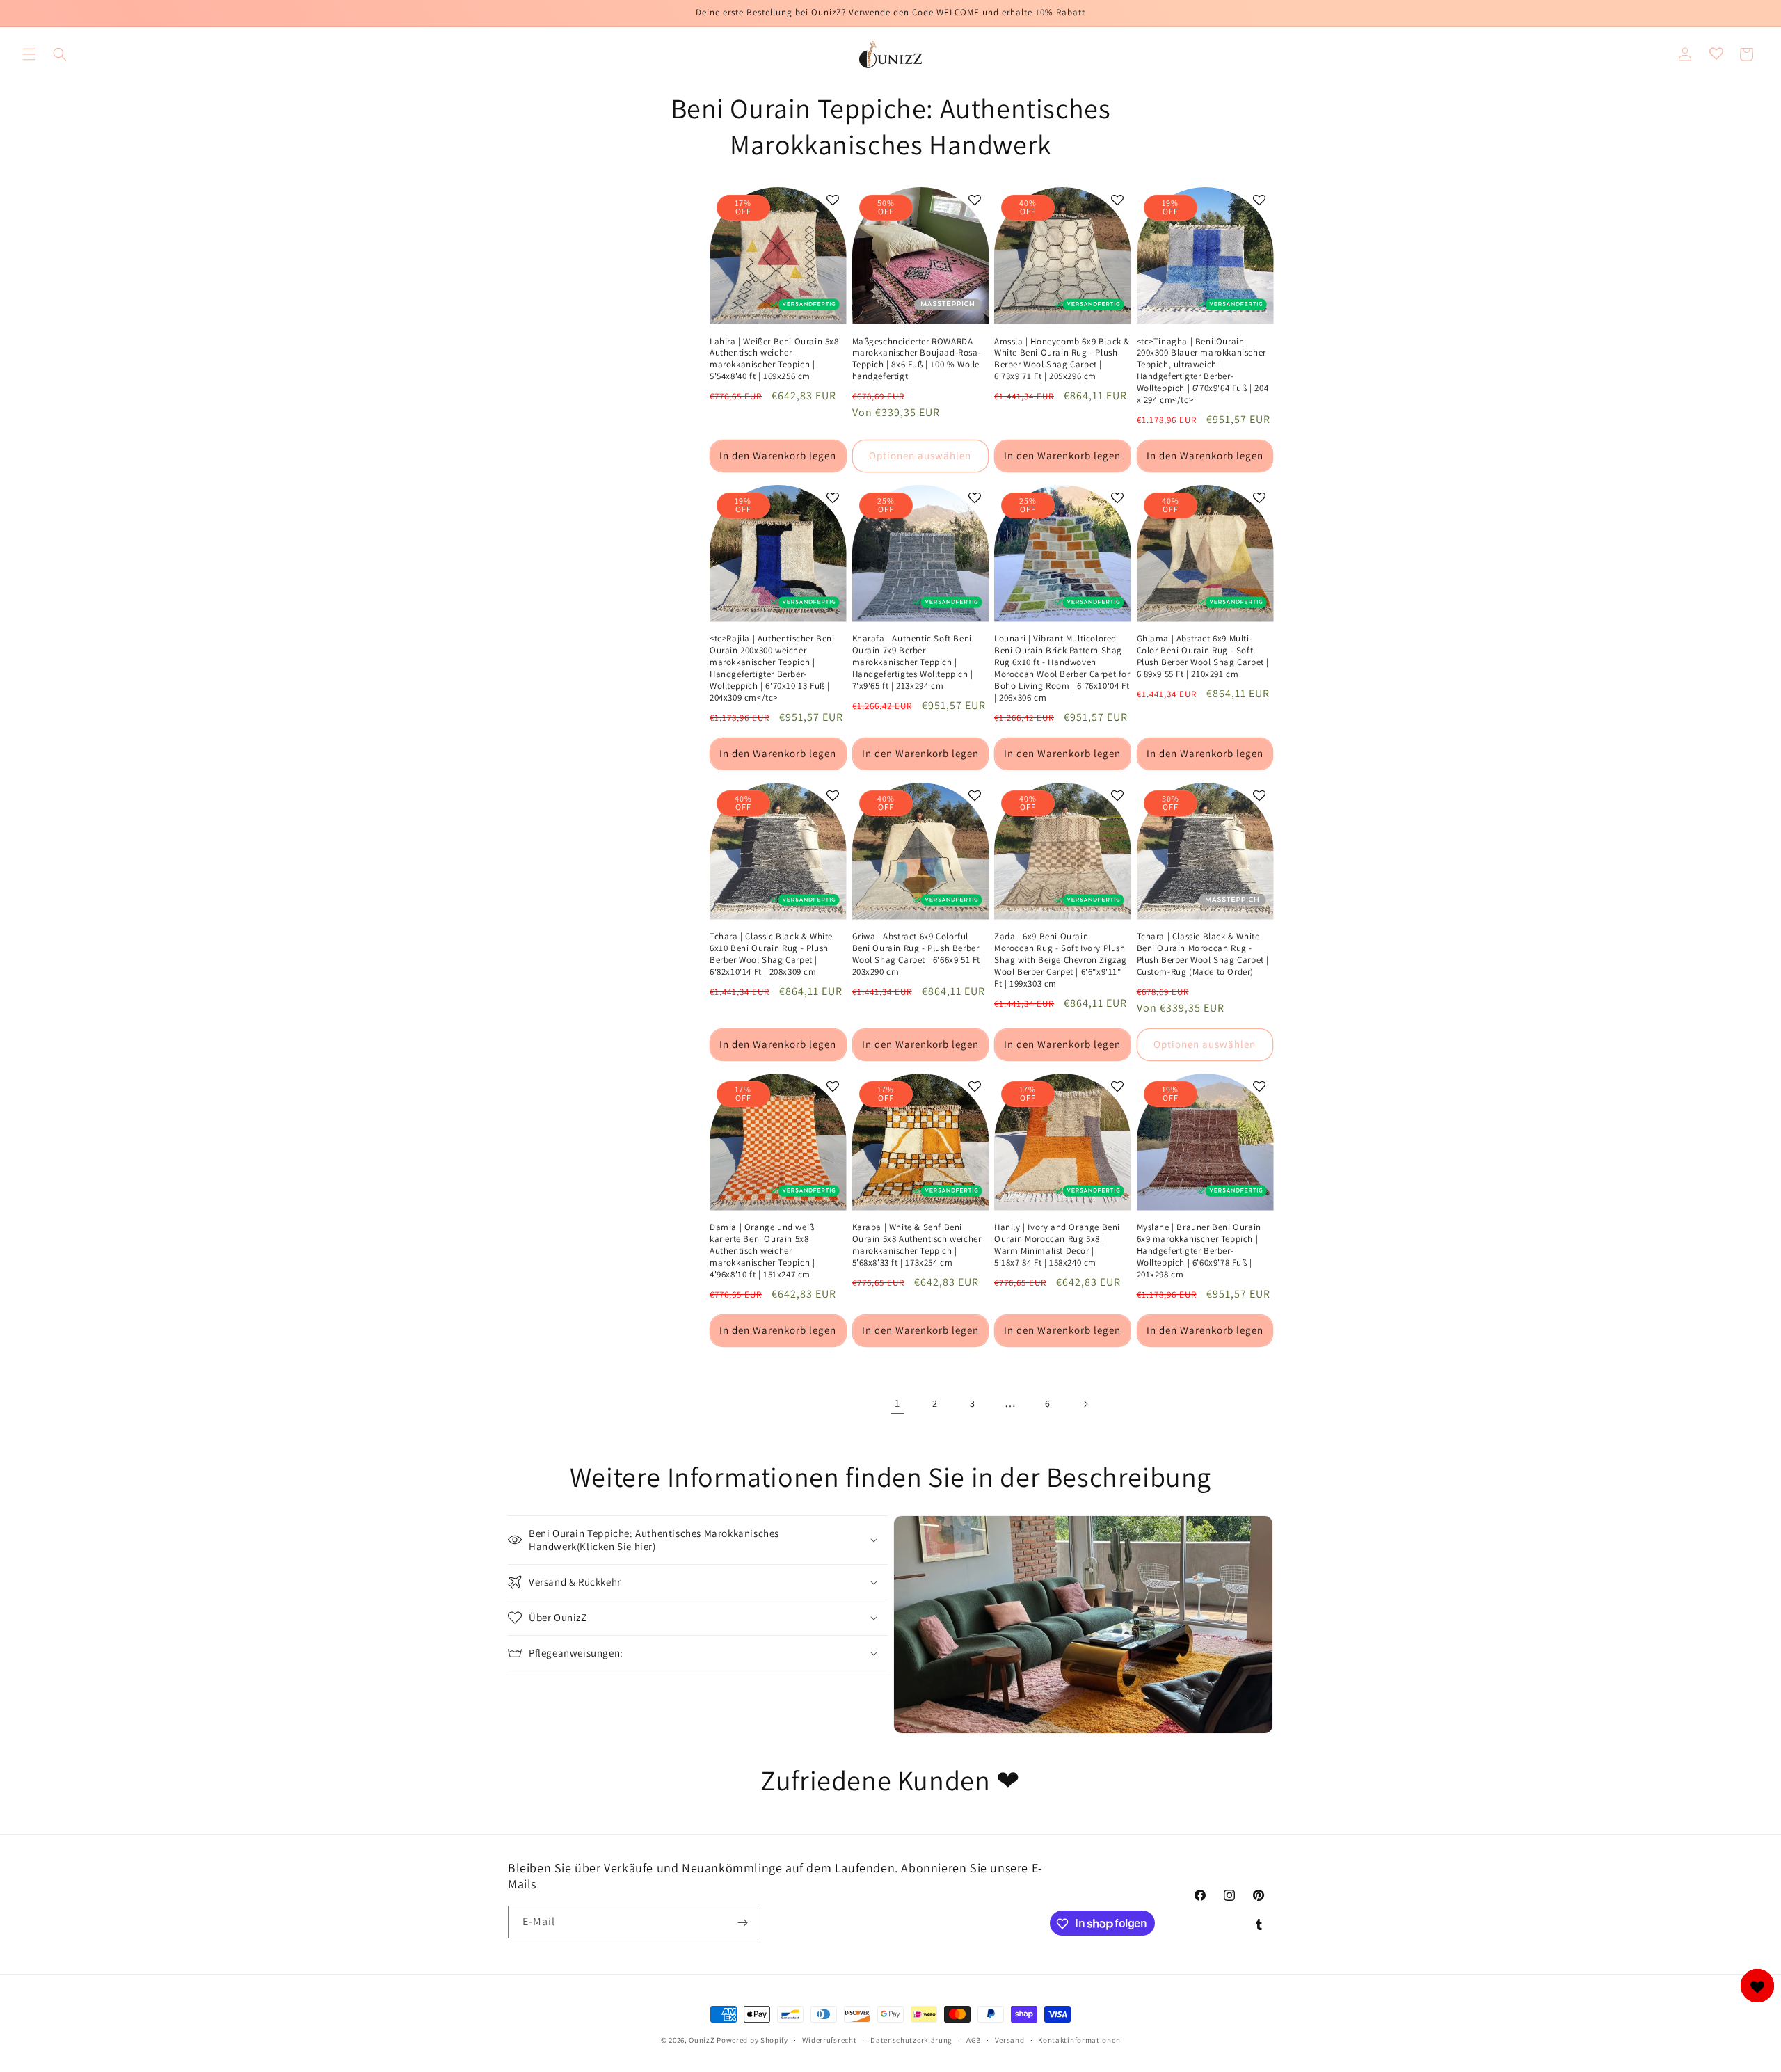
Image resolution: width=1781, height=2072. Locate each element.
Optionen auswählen (920, 455)
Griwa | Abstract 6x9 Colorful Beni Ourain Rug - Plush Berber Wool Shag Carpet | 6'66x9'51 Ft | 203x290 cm (919, 954)
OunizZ (702, 2040)
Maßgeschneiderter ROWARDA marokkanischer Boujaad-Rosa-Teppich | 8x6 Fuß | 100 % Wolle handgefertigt (917, 359)
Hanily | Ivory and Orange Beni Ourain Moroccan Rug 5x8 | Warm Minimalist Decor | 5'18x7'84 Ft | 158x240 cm (1057, 1245)
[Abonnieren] (742, 1923)
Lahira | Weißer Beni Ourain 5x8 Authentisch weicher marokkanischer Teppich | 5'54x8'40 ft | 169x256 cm (774, 359)
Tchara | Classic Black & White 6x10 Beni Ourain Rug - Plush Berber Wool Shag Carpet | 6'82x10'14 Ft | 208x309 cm (771, 954)
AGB (974, 2039)
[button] (29, 54)
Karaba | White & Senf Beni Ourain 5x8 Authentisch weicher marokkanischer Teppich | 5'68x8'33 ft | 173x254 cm (917, 1245)
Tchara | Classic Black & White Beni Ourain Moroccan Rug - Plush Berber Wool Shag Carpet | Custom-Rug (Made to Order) (1203, 954)
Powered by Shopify (752, 2040)
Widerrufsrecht (830, 2039)
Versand (1010, 2039)
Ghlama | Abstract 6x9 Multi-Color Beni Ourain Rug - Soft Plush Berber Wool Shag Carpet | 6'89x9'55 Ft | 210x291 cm (1203, 656)
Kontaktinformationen (1079, 2039)
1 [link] (897, 1403)
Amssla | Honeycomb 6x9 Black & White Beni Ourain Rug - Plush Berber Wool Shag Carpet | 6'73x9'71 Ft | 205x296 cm (1062, 359)
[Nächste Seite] (1085, 1404)
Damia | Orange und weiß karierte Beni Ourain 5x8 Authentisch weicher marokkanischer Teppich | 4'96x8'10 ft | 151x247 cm (762, 1251)
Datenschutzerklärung (911, 2039)
